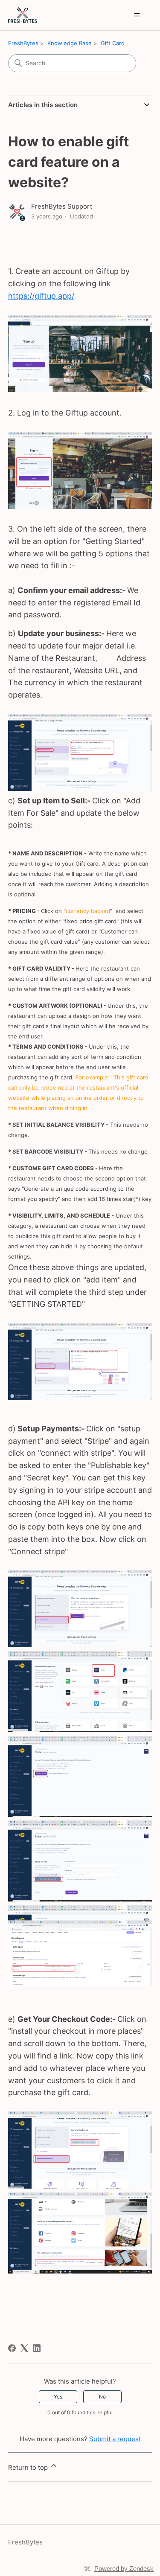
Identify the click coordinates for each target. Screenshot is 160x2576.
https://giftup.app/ (41, 296)
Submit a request (115, 2439)
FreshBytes (23, 43)
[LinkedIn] (37, 2348)
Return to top (29, 2467)
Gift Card (113, 43)
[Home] (23, 15)
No (102, 2397)
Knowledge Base (70, 43)
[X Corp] (24, 2348)
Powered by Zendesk (124, 2569)
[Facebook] (12, 2348)
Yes (58, 2397)
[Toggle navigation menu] (137, 15)
